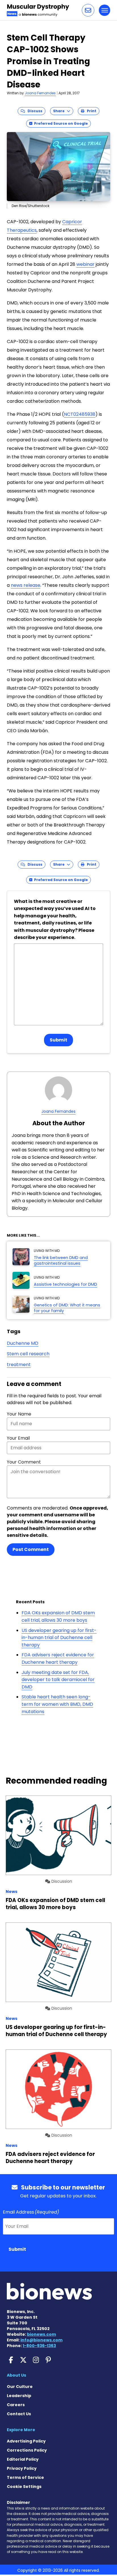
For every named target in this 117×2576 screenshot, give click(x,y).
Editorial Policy (23, 2459)
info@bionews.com (41, 2340)
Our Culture (20, 2387)
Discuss (34, 111)
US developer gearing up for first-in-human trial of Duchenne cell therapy (59, 1638)
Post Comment (31, 1549)
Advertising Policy (26, 2441)
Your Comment (24, 1462)
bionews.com (41, 2334)
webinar (85, 264)
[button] (88, 10)
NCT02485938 (80, 414)
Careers (16, 2405)
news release (26, 585)
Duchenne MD (23, 1343)
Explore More (21, 2430)
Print (90, 111)
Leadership (19, 2396)
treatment (19, 1365)
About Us (16, 2375)
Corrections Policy (27, 2450)
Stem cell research (28, 1354)
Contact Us (19, 2414)
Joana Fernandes (40, 93)
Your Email (18, 1438)
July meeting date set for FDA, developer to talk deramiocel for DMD (58, 1680)
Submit (58, 1040)
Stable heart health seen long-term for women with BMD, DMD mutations (57, 1704)
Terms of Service (25, 2477)
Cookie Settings (24, 2487)
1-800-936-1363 (39, 2346)
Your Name (19, 1414)
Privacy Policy (22, 2468)
